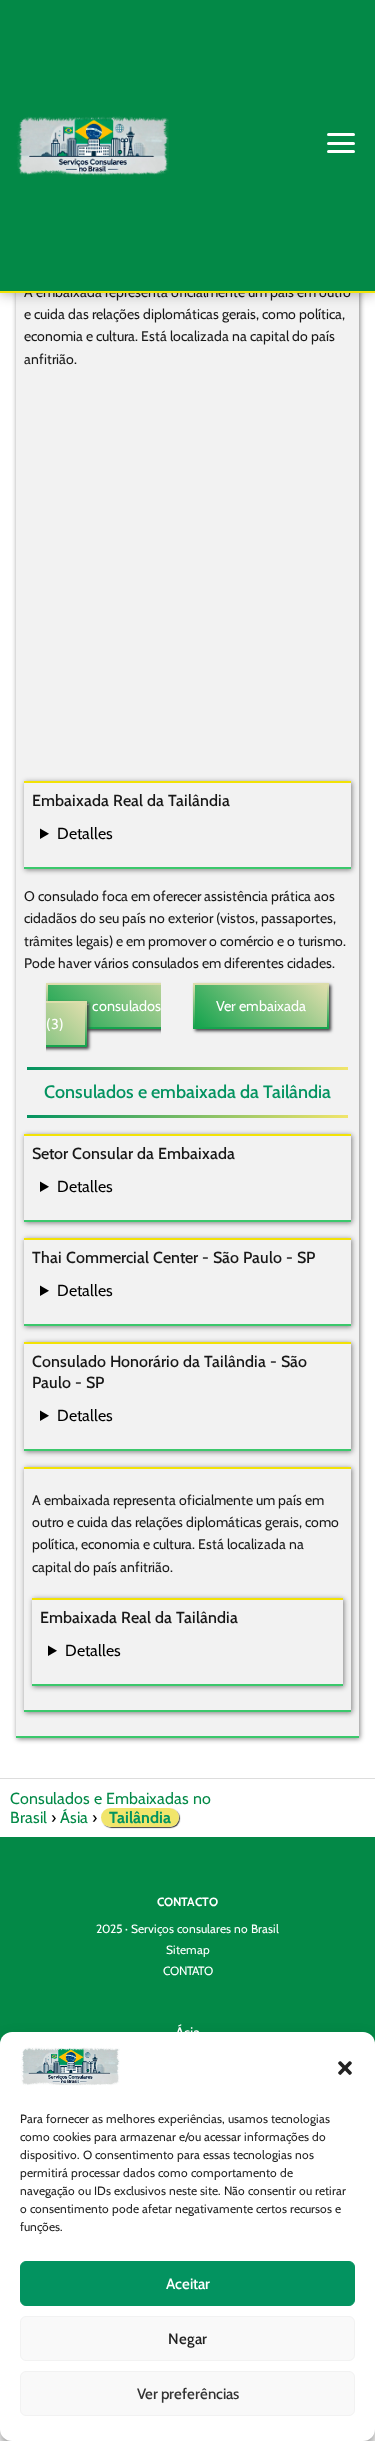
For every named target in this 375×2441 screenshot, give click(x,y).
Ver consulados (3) (103, 1015)
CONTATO (188, 1970)
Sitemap (188, 1949)
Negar (187, 2339)
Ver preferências (188, 2394)
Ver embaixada (261, 1006)
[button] (345, 2068)
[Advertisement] (187, 577)
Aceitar (188, 2284)
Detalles (85, 833)
